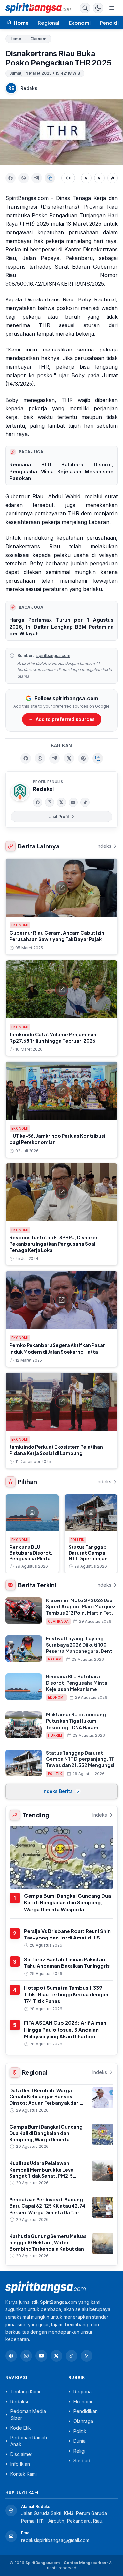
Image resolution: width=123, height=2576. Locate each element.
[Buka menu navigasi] (112, 8)
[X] (61, 802)
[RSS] (87, 2356)
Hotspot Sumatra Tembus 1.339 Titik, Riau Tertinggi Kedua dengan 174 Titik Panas (66, 1994)
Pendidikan (86, 2411)
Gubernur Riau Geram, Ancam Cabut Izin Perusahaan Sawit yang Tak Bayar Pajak (57, 936)
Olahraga (58, 1621)
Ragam (55, 1659)
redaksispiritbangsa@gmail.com (55, 2540)
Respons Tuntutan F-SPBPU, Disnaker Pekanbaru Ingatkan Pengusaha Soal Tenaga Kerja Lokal (54, 1244)
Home (15, 39)
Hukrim (55, 1735)
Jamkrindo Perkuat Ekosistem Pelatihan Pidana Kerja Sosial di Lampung (56, 1450)
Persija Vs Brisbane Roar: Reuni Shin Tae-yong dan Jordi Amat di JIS (67, 1934)
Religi (79, 2451)
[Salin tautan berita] (98, 758)
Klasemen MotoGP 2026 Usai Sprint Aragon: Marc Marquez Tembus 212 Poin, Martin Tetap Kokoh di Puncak (82, 1610)
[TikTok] (85, 802)
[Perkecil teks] (86, 178)
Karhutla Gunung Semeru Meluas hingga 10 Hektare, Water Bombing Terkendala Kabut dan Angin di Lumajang (48, 2246)
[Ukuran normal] (99, 178)
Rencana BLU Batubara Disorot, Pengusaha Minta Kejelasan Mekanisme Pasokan (61, 471)
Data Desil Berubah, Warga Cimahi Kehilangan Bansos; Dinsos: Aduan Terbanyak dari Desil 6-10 (45, 2100)
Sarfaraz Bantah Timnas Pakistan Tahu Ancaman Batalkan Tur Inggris (67, 1963)
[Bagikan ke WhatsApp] (24, 178)
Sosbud (82, 2461)
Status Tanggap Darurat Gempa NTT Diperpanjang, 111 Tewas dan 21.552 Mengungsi (91, 1558)
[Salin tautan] (50, 178)
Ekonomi (80, 23)
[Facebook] (38, 802)
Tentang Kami (25, 2392)
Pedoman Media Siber (28, 2415)
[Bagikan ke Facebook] (10, 178)
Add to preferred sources (65, 719)
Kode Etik (21, 2428)
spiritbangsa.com (53, 655)
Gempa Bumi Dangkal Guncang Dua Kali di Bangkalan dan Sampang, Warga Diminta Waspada (67, 1902)
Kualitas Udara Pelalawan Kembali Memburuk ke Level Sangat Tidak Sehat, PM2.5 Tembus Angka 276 (42, 2173)
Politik (78, 1540)
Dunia (80, 2441)
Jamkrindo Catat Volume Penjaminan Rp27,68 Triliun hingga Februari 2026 (53, 1038)
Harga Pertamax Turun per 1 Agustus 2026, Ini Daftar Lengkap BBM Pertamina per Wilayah (61, 627)
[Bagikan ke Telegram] (37, 178)
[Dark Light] (98, 8)
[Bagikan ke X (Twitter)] (69, 758)
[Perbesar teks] (113, 178)
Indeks (104, 846)
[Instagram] (50, 802)
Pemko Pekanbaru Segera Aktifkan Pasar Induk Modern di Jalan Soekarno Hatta (57, 1348)
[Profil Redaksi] (20, 792)
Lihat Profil (58, 816)
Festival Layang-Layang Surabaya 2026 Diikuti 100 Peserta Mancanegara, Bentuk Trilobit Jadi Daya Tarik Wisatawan (82, 1651)
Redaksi (30, 88)
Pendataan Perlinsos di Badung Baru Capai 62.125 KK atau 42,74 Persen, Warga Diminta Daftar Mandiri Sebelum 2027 (47, 2209)
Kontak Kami (24, 2474)
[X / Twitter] (56, 2356)
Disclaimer (21, 2454)
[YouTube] (73, 802)
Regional (49, 23)
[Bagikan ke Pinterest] (83, 758)
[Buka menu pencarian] (85, 8)
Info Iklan (20, 2464)
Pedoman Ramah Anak (29, 2441)
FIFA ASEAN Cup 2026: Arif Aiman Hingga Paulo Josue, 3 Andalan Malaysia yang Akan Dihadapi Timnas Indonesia (65, 2033)
